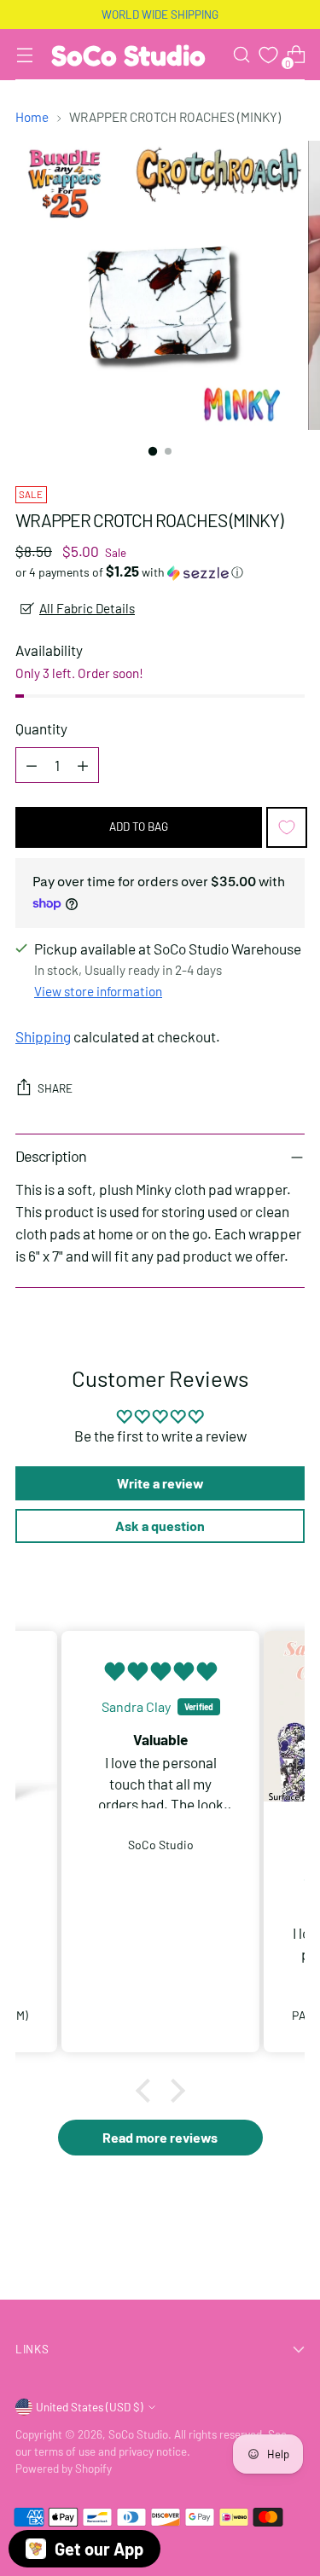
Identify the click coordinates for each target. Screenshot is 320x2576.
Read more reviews (160, 2137)
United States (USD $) (90, 2407)
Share (55, 1088)
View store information (98, 991)
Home (32, 117)
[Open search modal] (241, 55)
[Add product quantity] (83, 765)
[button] (160, 572)
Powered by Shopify (64, 2469)
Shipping (43, 1036)
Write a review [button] (160, 1483)
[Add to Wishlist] (287, 827)
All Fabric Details (87, 608)
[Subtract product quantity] (32, 765)
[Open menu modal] (24, 55)
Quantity (41, 728)
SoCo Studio (138, 2434)
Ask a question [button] (160, 1526)
